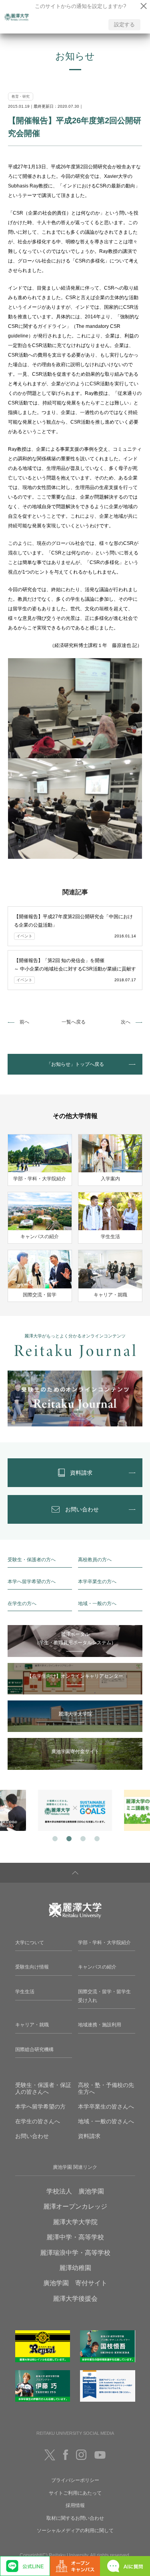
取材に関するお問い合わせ (75, 2518)
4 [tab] (96, 1838)
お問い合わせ (32, 2136)
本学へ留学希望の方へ (32, 1582)
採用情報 (75, 2505)
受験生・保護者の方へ (32, 1560)
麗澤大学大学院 (75, 2222)
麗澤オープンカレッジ (75, 2206)
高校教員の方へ (95, 1560)
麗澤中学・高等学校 (75, 2237)
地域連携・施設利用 (100, 2025)
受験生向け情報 (32, 1967)
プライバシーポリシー (75, 2480)
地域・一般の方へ (97, 1604)
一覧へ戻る (74, 1022)
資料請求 (89, 2136)
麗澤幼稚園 (75, 2268)
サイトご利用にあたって (75, 2493)
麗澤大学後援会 (75, 2299)
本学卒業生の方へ (97, 1582)
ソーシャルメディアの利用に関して (75, 2531)
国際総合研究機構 (34, 2049)
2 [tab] (68, 1838)
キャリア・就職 (32, 2025)
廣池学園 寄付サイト (75, 2283)
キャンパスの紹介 (97, 1967)
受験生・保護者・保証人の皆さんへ (43, 2088)
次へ (126, 1022)
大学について (30, 1943)
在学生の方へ (22, 1604)
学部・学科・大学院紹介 (104, 1943)
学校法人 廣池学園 (75, 2191)
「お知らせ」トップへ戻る (75, 1064)
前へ (24, 1022)
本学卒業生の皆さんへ (106, 2107)
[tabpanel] (75, 1810)
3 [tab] (82, 1838)
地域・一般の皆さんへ (106, 2121)
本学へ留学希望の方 (40, 2107)
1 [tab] (54, 1838)
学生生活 (25, 1992)
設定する (124, 25)
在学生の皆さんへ (38, 2121)
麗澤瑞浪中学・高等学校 (75, 2253)
